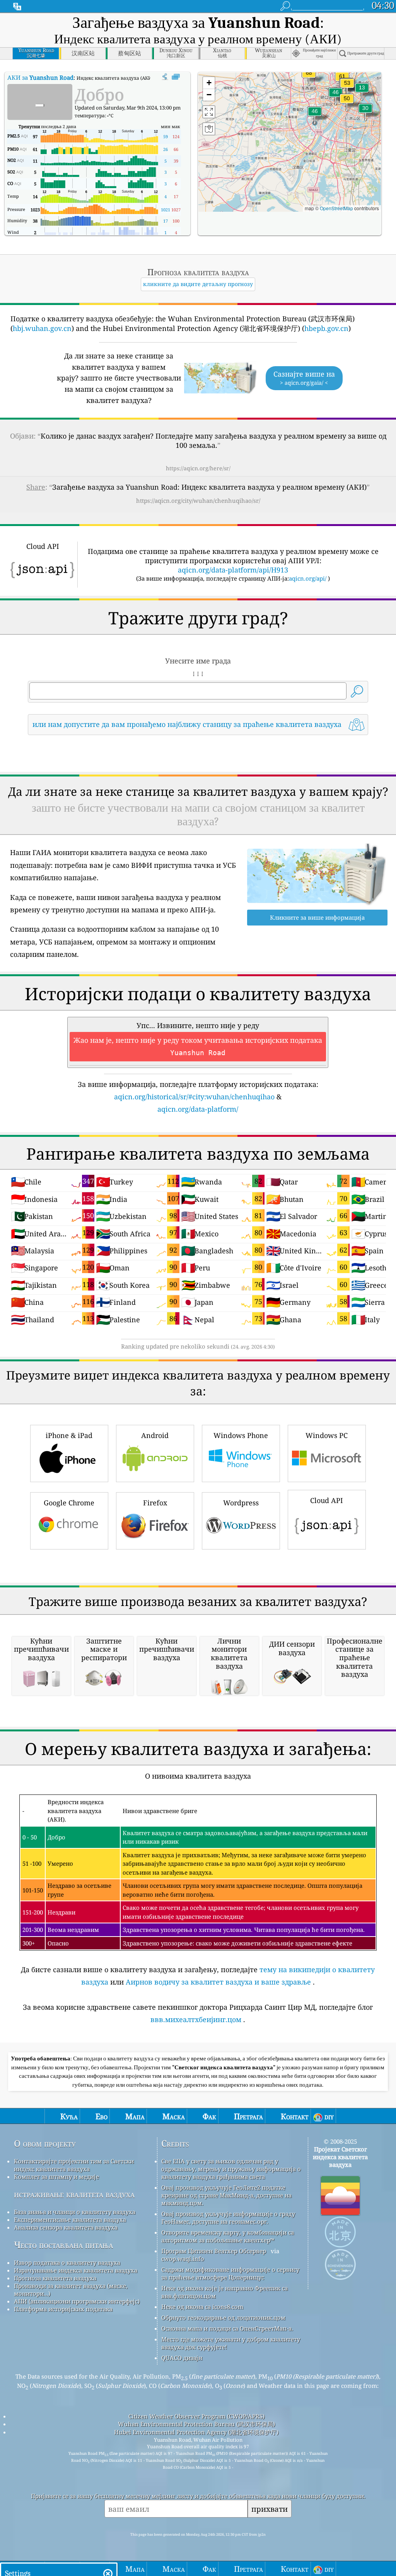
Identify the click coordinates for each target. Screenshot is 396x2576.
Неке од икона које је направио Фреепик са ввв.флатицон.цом (224, 2292)
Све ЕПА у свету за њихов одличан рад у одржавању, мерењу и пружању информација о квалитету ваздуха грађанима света (231, 2169)
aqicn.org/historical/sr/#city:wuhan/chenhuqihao (194, 1097)
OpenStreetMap (336, 208)
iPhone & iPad (69, 1435)
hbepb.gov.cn (326, 328)
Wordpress (241, 1503)
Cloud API (327, 1500)
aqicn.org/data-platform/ (198, 1109)
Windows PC (327, 1435)
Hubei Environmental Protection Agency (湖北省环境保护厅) (196, 2432)
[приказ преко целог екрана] (176, 77)
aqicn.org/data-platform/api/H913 (233, 570)
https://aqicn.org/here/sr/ (198, 468)
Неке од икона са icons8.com (202, 2307)
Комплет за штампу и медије (56, 2177)
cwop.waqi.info (183, 2259)
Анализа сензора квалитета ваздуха (66, 2227)
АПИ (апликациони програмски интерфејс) (77, 2301)
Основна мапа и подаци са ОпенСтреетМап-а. (227, 2328)
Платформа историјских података (63, 2309)
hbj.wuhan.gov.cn (42, 328)
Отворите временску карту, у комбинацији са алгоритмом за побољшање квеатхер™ (228, 2236)
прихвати (270, 2509)
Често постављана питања (63, 2245)
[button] (309, 78)
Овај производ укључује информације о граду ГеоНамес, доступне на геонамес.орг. (228, 2218)
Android (155, 1435)
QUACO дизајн (182, 2358)
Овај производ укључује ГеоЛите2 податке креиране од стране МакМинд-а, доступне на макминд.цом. (226, 2195)
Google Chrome (69, 1503)
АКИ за (40, 77)
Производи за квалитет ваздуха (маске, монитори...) (71, 2290)
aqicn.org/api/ (308, 578)
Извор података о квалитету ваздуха (67, 2262)
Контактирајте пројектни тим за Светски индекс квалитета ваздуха (74, 2165)
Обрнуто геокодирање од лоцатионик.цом (223, 2317)
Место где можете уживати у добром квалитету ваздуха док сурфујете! (231, 2343)
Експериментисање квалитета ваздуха (70, 2220)
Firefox (155, 1503)
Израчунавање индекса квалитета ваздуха (76, 2270)
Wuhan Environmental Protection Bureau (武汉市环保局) (196, 2424)
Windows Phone (241, 1435)
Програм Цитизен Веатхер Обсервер (214, 2251)
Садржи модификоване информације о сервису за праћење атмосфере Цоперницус (230, 2273)
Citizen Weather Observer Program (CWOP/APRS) (196, 2416)
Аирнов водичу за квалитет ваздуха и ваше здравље (218, 1982)
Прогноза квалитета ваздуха (55, 2278)
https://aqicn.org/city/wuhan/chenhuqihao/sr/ (198, 500)
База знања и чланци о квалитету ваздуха (75, 2212)
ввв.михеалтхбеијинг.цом (196, 2019)
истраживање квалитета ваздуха (74, 2194)
